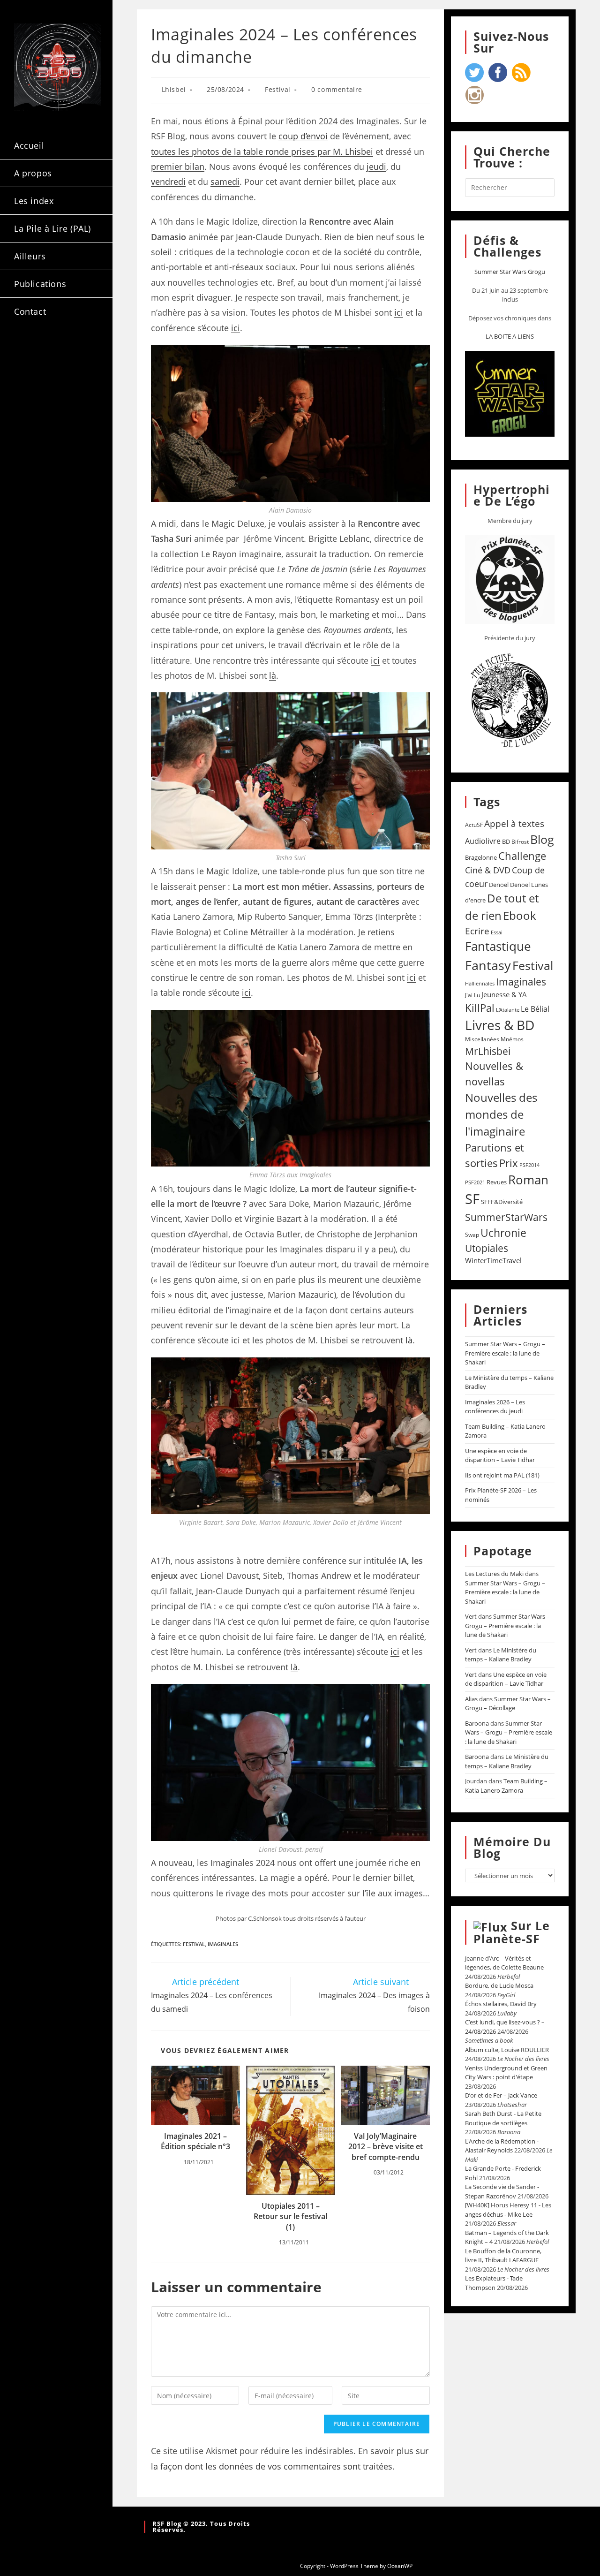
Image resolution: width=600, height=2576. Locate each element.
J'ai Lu (472, 995)
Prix (509, 1163)
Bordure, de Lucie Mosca (499, 1985)
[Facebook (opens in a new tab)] (52, 351)
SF (472, 1199)
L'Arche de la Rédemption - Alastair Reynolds (502, 2146)
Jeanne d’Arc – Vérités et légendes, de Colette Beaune (504, 1963)
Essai (497, 932)
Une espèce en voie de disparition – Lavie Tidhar (500, 1455)
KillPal (480, 1008)
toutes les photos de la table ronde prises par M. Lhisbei (262, 152)
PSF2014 (529, 1165)
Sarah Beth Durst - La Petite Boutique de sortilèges (503, 2118)
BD (506, 841)
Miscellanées (482, 1039)
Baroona (477, 1723)
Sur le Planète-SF (512, 1932)
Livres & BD (500, 1025)
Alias (471, 1699)
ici (399, 312)
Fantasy (488, 965)
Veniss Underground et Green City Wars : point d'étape (506, 2073)
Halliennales (480, 983)
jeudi (376, 167)
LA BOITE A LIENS (510, 336)
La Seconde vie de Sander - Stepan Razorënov (502, 2191)
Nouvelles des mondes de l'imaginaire (501, 1114)
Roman (528, 1180)
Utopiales (487, 1248)
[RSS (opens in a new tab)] (27, 367)
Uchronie (503, 1233)
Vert (471, 1616)
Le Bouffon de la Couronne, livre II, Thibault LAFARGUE (503, 2256)
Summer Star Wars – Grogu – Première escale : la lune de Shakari (505, 1353)
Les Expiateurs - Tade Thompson (494, 2283)
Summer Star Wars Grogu (510, 272)
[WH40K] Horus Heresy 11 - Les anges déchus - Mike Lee (508, 2210)
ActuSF (474, 825)
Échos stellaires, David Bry (501, 2004)
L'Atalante (508, 1010)
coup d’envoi (303, 136)
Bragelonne (481, 857)
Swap (472, 1235)
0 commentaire (337, 89)
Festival (278, 89)
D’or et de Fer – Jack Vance (501, 2095)
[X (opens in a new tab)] (27, 351)
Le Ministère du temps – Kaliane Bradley (501, 1655)
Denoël (499, 885)
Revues (497, 1182)
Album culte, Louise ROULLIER (507, 2050)
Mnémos (512, 1039)
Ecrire (477, 931)
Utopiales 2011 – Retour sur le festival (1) (290, 2216)
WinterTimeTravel (493, 1260)
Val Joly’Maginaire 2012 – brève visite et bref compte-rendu (386, 2147)
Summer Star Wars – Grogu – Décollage (508, 1704)
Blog (542, 839)
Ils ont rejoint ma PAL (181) (502, 1475)
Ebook (520, 916)
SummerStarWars (506, 1217)
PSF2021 (475, 1182)
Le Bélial (535, 1009)
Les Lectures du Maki (494, 1574)
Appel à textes (514, 823)
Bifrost (520, 842)
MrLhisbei (488, 1051)
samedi (225, 182)
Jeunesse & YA (504, 994)
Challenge (522, 856)
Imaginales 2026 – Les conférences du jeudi (495, 1407)
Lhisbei (174, 89)
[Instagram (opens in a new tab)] (77, 351)
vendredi (168, 182)
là (273, 675)
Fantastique (498, 946)
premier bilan (178, 167)
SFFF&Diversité (502, 1202)
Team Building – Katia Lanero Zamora (506, 1786)
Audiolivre (483, 841)
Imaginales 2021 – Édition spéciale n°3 (195, 2141)
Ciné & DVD (488, 870)
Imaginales (223, 1944)
